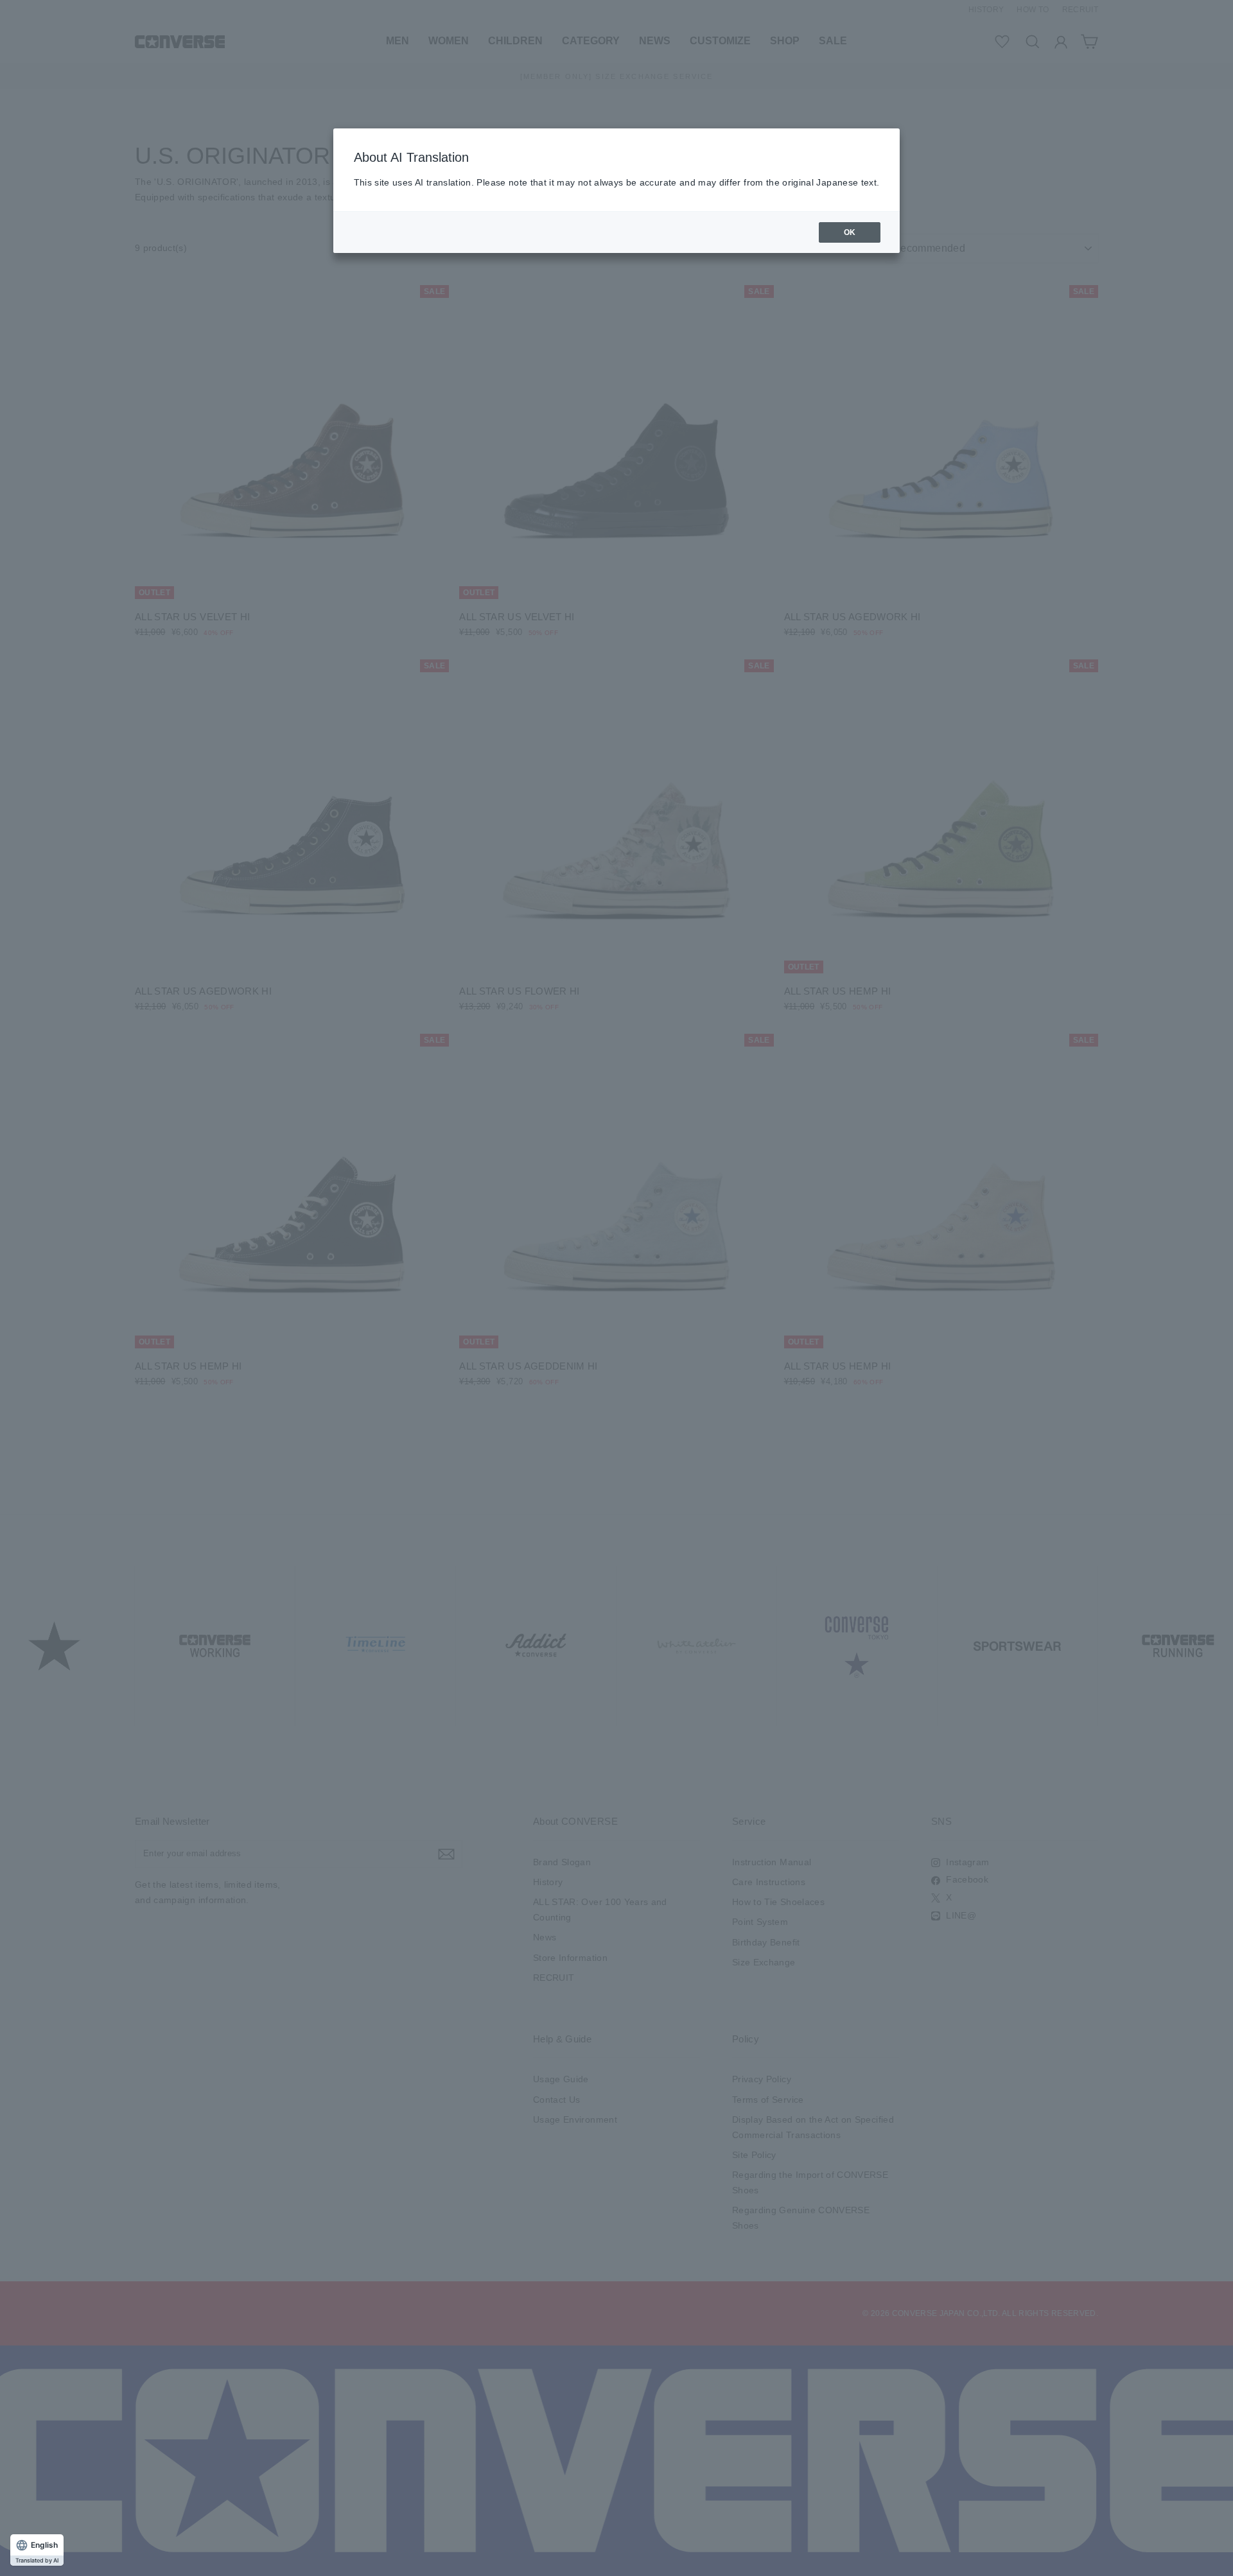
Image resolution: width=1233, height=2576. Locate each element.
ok (850, 232)
